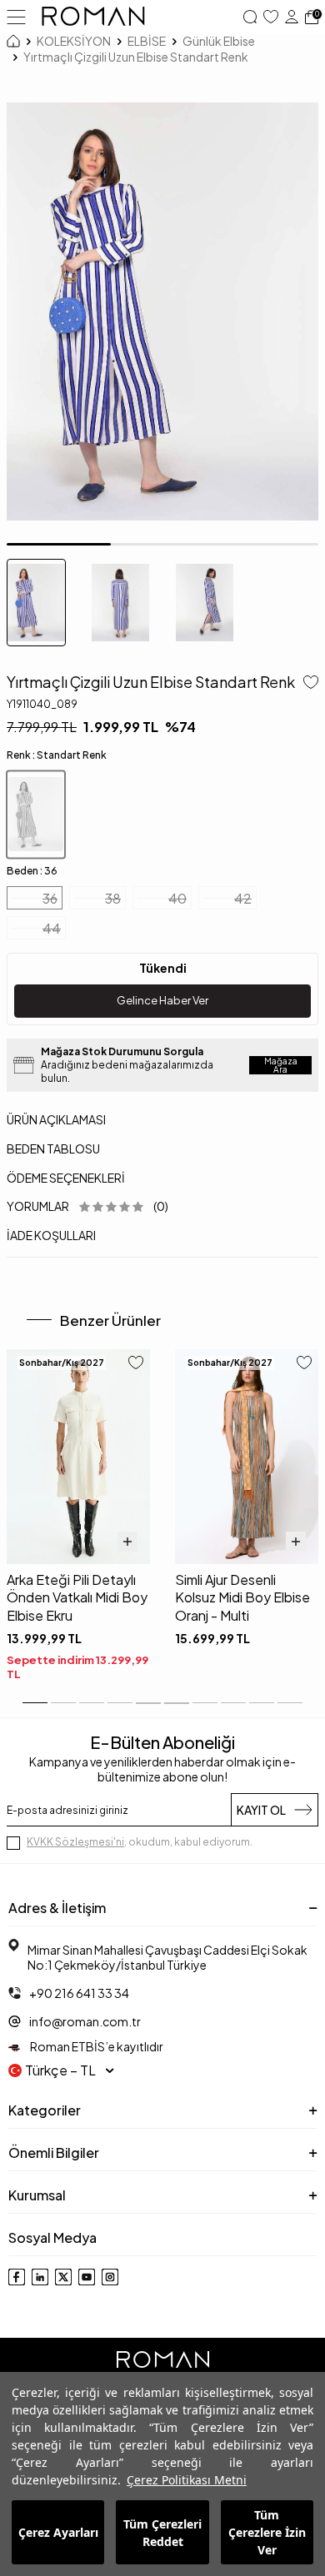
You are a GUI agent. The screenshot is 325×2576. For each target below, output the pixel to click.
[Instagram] (110, 2277)
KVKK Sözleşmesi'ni (75, 1842)
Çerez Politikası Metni (187, 2480)
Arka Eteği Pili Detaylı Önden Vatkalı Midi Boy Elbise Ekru (77, 1597)
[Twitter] (63, 2277)
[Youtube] (87, 2277)
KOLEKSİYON (74, 41)
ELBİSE (147, 41)
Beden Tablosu (53, 1148)
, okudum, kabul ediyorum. (140, 1842)
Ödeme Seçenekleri (66, 1178)
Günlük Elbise (219, 41)
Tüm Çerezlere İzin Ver (267, 2532)
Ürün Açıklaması (56, 1119)
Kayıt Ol (261, 1810)
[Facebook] (17, 2277)
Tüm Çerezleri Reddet (162, 2533)
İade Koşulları (51, 1235)
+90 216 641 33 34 (79, 1993)
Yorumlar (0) (87, 1206)
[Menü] (16, 16)
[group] (162, 312)
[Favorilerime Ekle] (136, 1364)
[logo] (93, 17)
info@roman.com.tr (85, 2021)
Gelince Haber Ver (162, 1000)
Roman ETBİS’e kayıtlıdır (96, 2046)
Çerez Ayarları (58, 2532)
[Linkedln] (40, 2277)
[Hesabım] (292, 17)
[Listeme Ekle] (307, 684)
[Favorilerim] (271, 17)
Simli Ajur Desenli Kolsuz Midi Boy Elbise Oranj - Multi (242, 1597)
